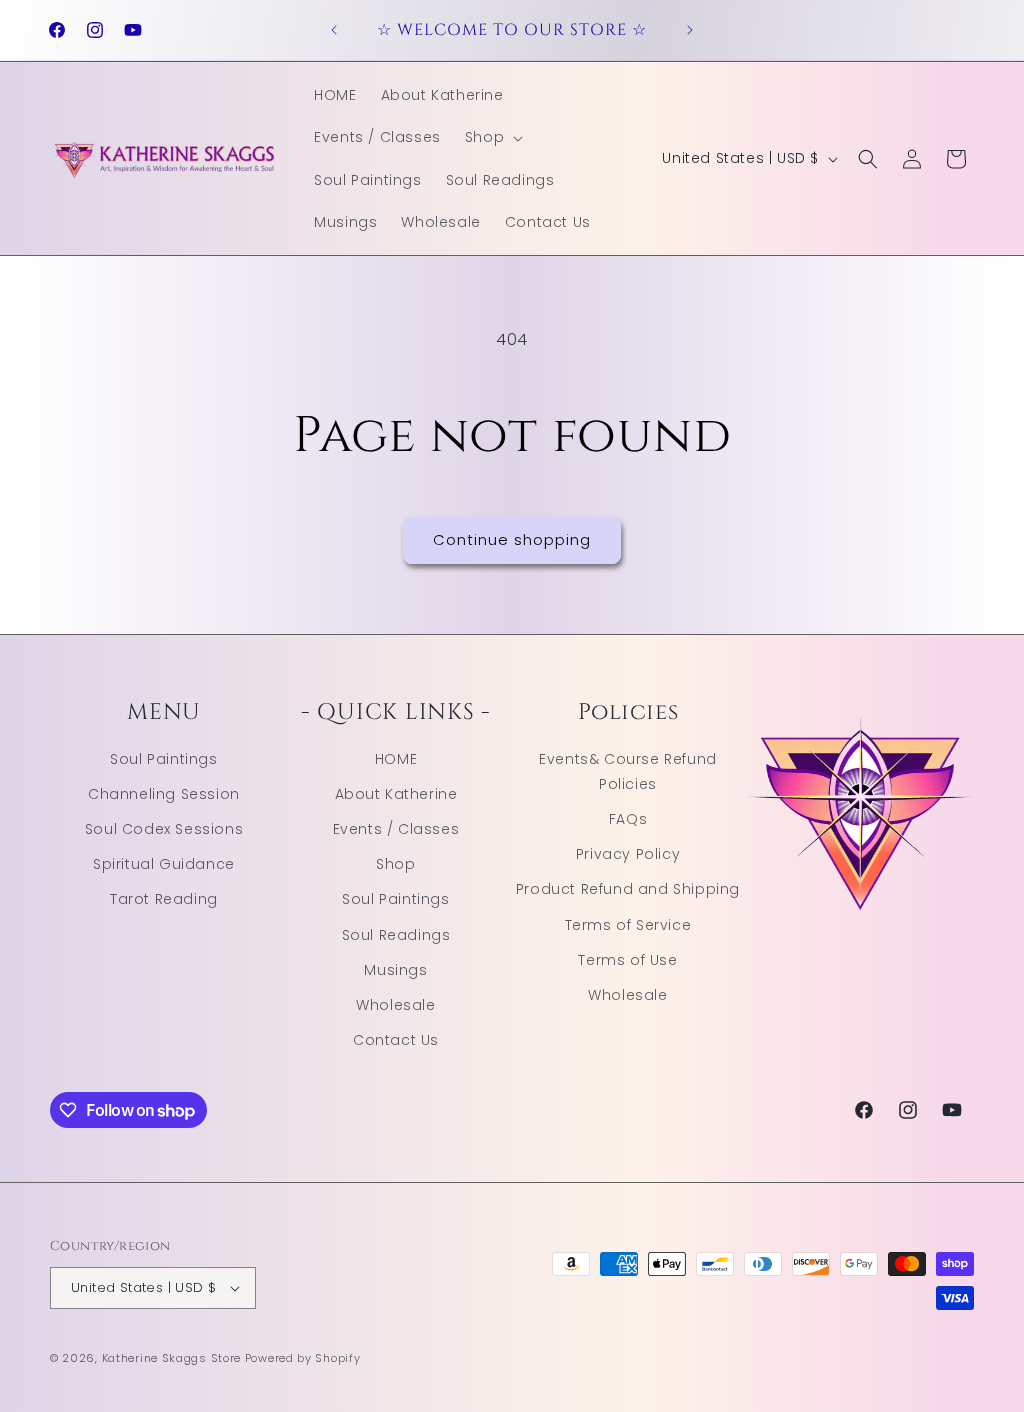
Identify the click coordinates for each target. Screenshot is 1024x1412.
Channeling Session (164, 794)
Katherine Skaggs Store (171, 1358)
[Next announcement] (690, 30)
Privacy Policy (628, 854)
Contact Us (396, 1040)
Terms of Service (628, 925)
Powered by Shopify (303, 1358)
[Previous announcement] (334, 30)
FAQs (628, 819)
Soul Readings (396, 935)
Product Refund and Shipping (628, 889)
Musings (395, 970)
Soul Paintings (163, 759)
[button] (492, 137)
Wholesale (395, 1005)
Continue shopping (512, 539)
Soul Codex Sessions (164, 829)
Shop (395, 864)
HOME (396, 759)
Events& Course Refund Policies (628, 771)
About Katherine (396, 794)
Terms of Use (627, 960)
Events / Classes (396, 829)
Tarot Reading (164, 899)
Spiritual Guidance (164, 864)
